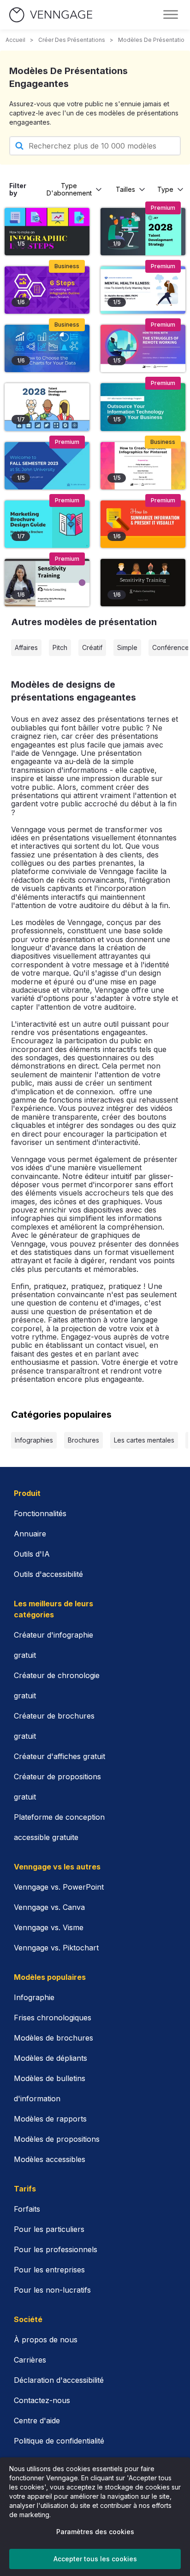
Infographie (34, 1997)
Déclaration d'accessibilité (59, 2380)
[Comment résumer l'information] (143, 524)
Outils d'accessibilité (48, 1574)
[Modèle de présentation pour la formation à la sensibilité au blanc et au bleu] (47, 583)
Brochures (83, 1440)
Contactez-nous (42, 2400)
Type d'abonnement (69, 189)
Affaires (26, 647)
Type (165, 189)
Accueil (15, 40)
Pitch (60, 647)
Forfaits (27, 2209)
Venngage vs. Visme (49, 1927)
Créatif (92, 647)
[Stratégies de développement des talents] (143, 232)
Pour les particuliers (49, 2229)
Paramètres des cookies (95, 2532)
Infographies (34, 1440)
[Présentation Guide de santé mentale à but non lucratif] (143, 290)
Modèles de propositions (57, 2139)
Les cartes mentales (144, 1440)
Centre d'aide (37, 2421)
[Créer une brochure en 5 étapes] (47, 524)
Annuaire (30, 1534)
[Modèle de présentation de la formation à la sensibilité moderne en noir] (143, 583)
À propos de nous (46, 2340)
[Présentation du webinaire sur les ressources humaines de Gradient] (143, 348)
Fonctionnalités (40, 1513)
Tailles (125, 189)
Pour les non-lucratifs (52, 2290)
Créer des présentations (72, 40)
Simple (127, 647)
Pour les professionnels (56, 2249)
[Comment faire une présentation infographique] (47, 232)
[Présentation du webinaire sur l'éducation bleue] (47, 466)
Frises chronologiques (53, 2018)
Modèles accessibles (50, 2159)
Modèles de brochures (53, 2038)
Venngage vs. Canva (49, 1907)
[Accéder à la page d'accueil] (51, 15)
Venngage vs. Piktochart (56, 1948)
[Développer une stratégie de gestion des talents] (47, 407)
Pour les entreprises (49, 2270)
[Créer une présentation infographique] (47, 290)
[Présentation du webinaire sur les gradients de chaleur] (143, 466)
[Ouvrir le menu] (171, 15)
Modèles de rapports (50, 2119)
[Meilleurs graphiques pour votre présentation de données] (47, 348)
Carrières (30, 2360)
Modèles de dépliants (50, 2058)
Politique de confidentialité (59, 2441)
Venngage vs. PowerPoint (59, 1887)
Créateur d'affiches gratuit (59, 1756)
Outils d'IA (32, 1554)
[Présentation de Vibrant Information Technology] (143, 407)
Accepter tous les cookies (95, 2559)
